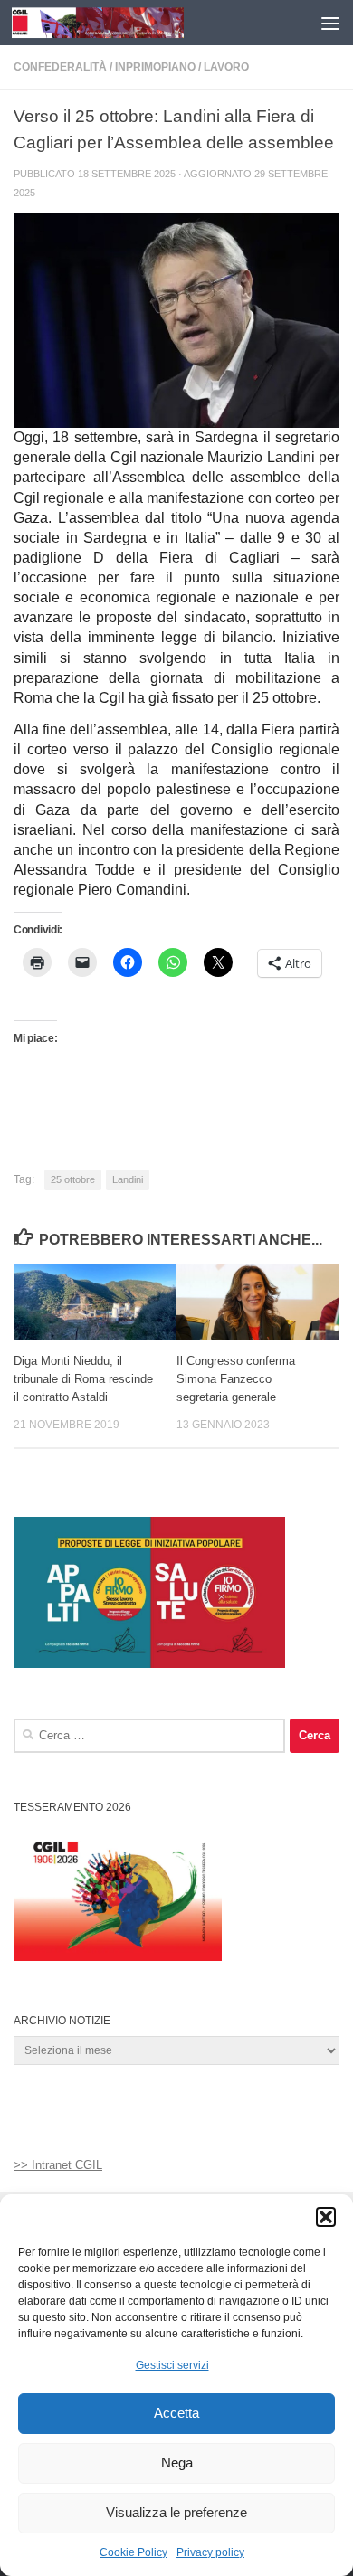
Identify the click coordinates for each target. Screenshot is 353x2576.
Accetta (176, 2413)
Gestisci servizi (172, 2365)
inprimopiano (155, 67)
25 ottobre (73, 1179)
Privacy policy (210, 2552)
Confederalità (60, 67)
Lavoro (226, 67)
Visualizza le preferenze (176, 2512)
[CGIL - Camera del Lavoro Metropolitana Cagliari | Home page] (126, 23)
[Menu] (330, 23)
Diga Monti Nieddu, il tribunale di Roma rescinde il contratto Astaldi (83, 1379)
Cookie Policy (134, 2552)
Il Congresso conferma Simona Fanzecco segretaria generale (236, 1379)
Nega (177, 2462)
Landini (128, 1179)
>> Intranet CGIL (58, 2165)
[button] (326, 2217)
